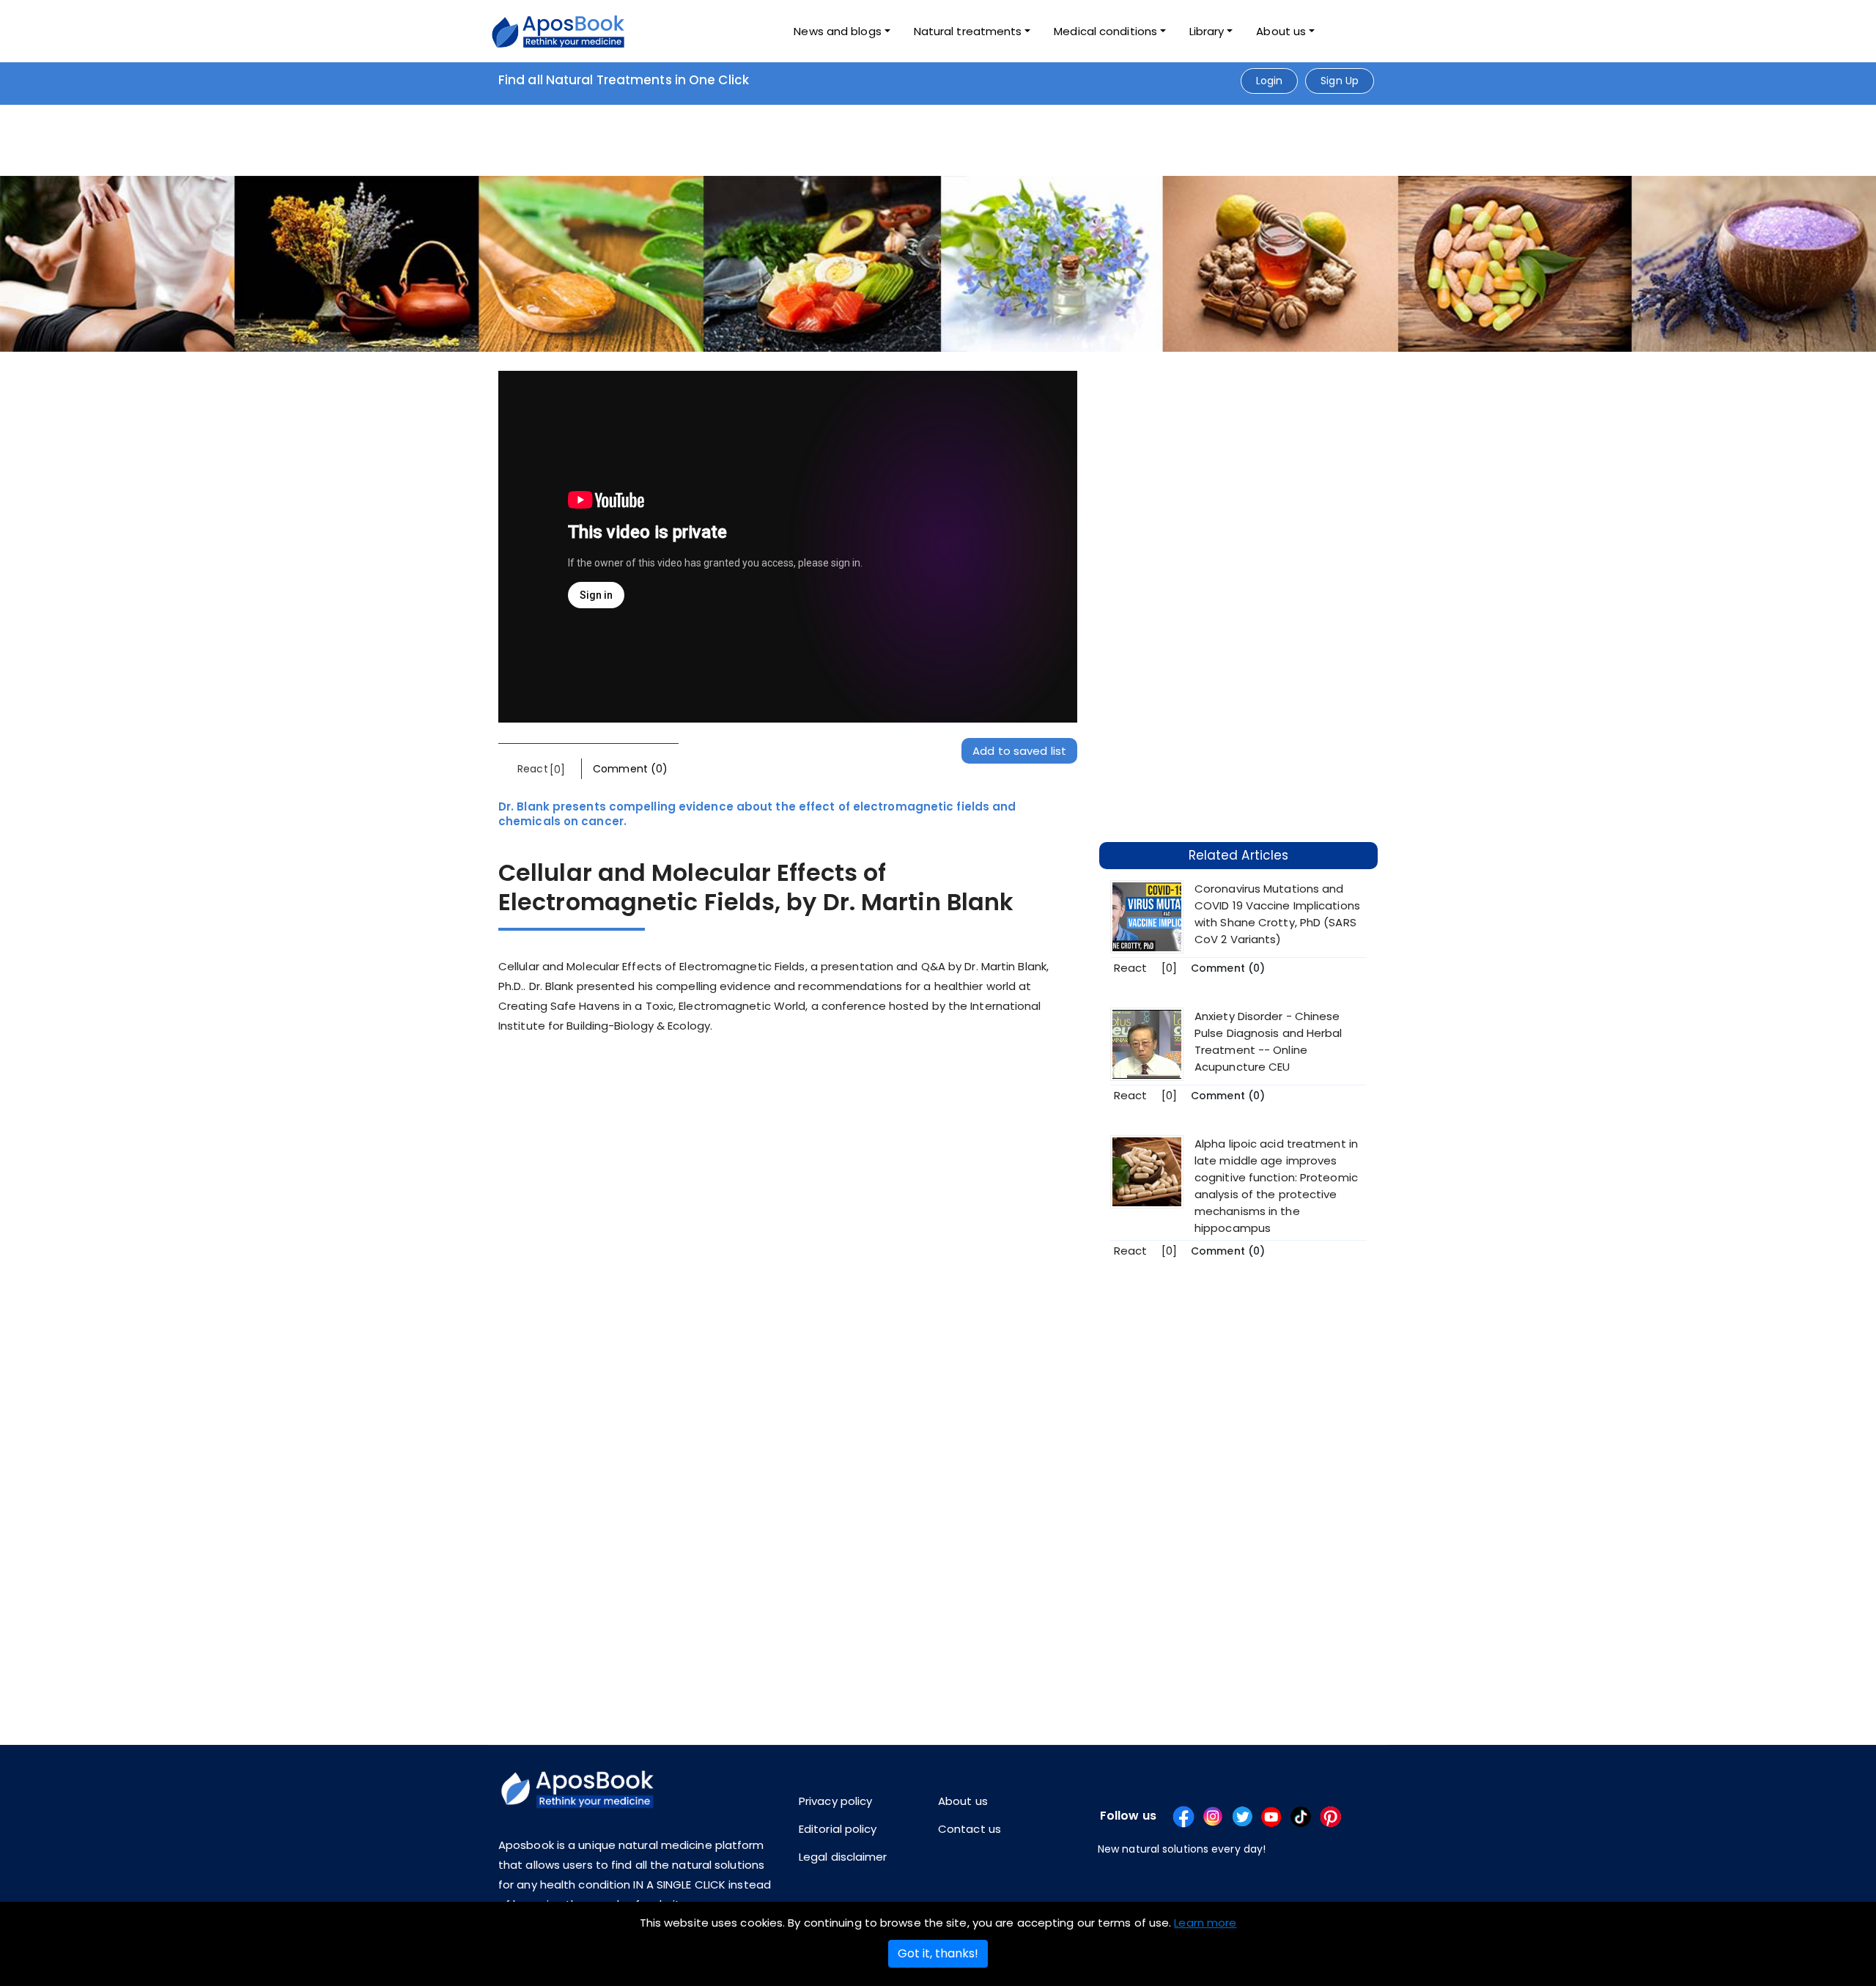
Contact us (970, 1829)
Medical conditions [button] (1105, 31)
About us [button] (1281, 31)
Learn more (1205, 1923)
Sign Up (1340, 81)
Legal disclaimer (843, 1857)
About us (963, 1801)
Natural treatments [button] (968, 31)
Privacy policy (835, 1801)
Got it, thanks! (938, 1953)
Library (1207, 31)
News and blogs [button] (837, 31)
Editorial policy (838, 1829)
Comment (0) (630, 769)
